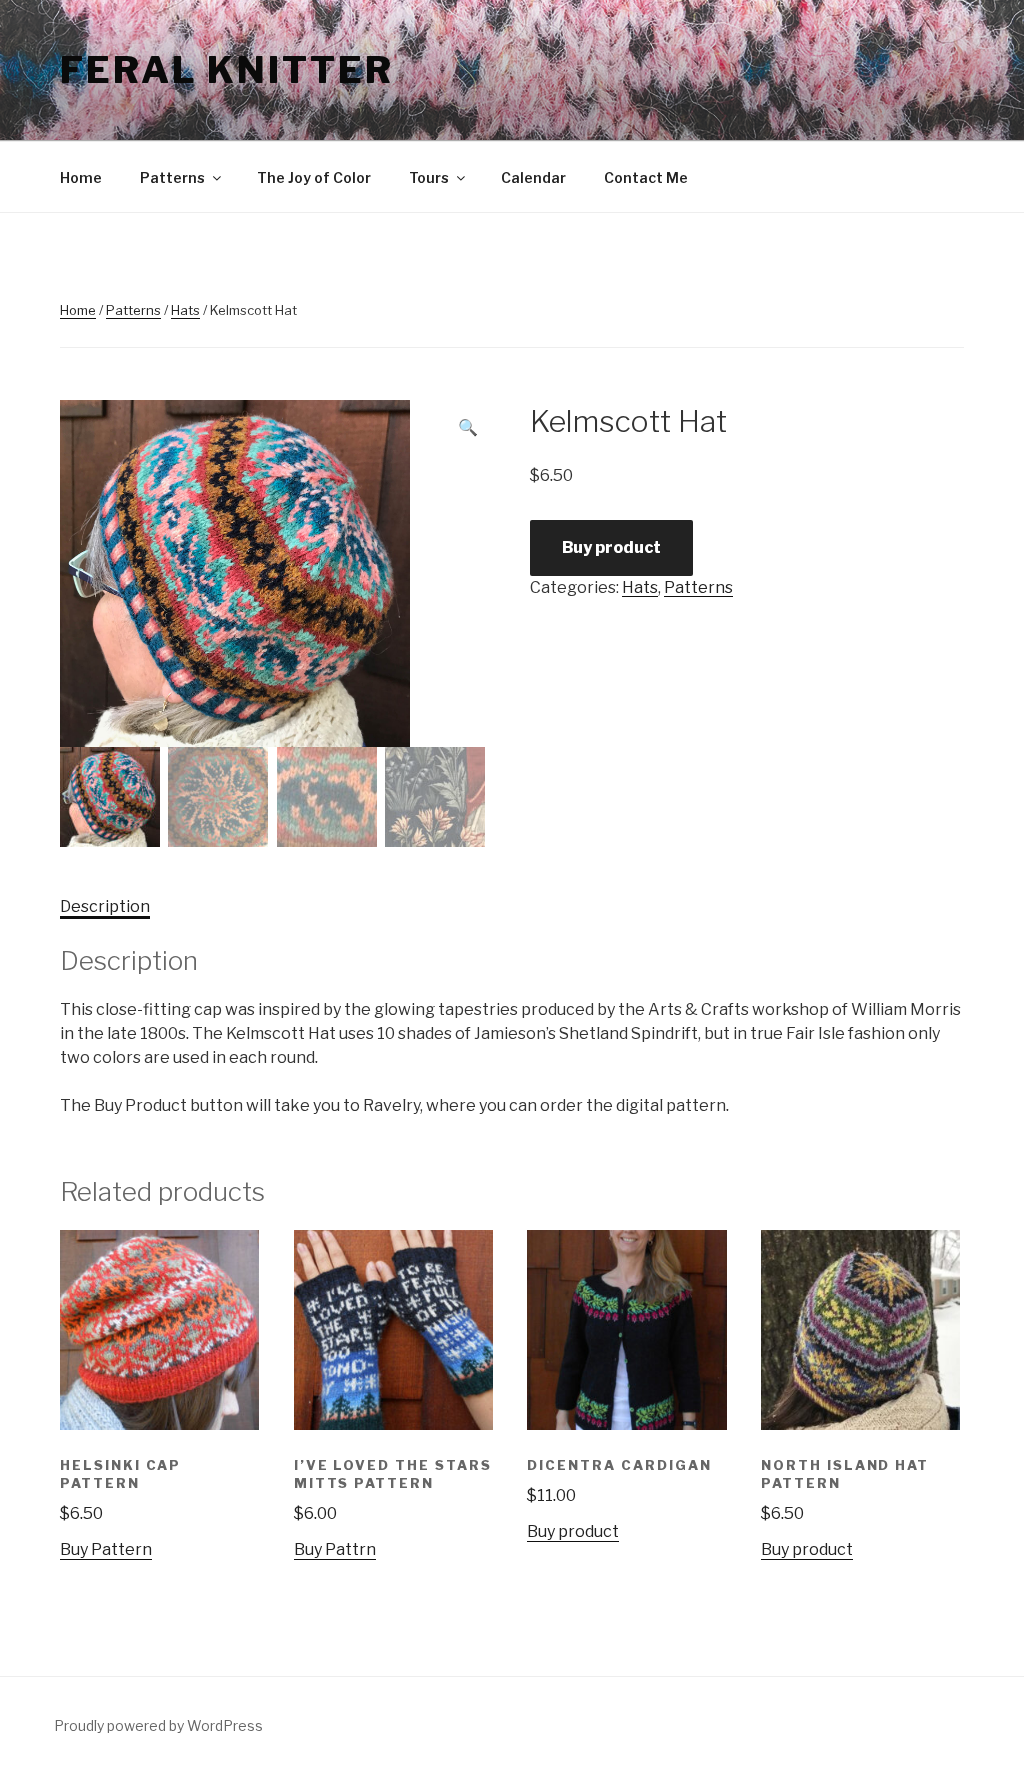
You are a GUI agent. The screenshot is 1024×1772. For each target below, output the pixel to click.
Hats (185, 310)
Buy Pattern (106, 1549)
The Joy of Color (314, 177)
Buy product (611, 547)
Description (105, 906)
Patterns (172, 177)
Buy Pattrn (335, 1549)
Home (81, 177)
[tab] (105, 907)
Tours (429, 177)
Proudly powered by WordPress (158, 1725)
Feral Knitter (226, 70)
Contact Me (646, 177)
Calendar (533, 177)
